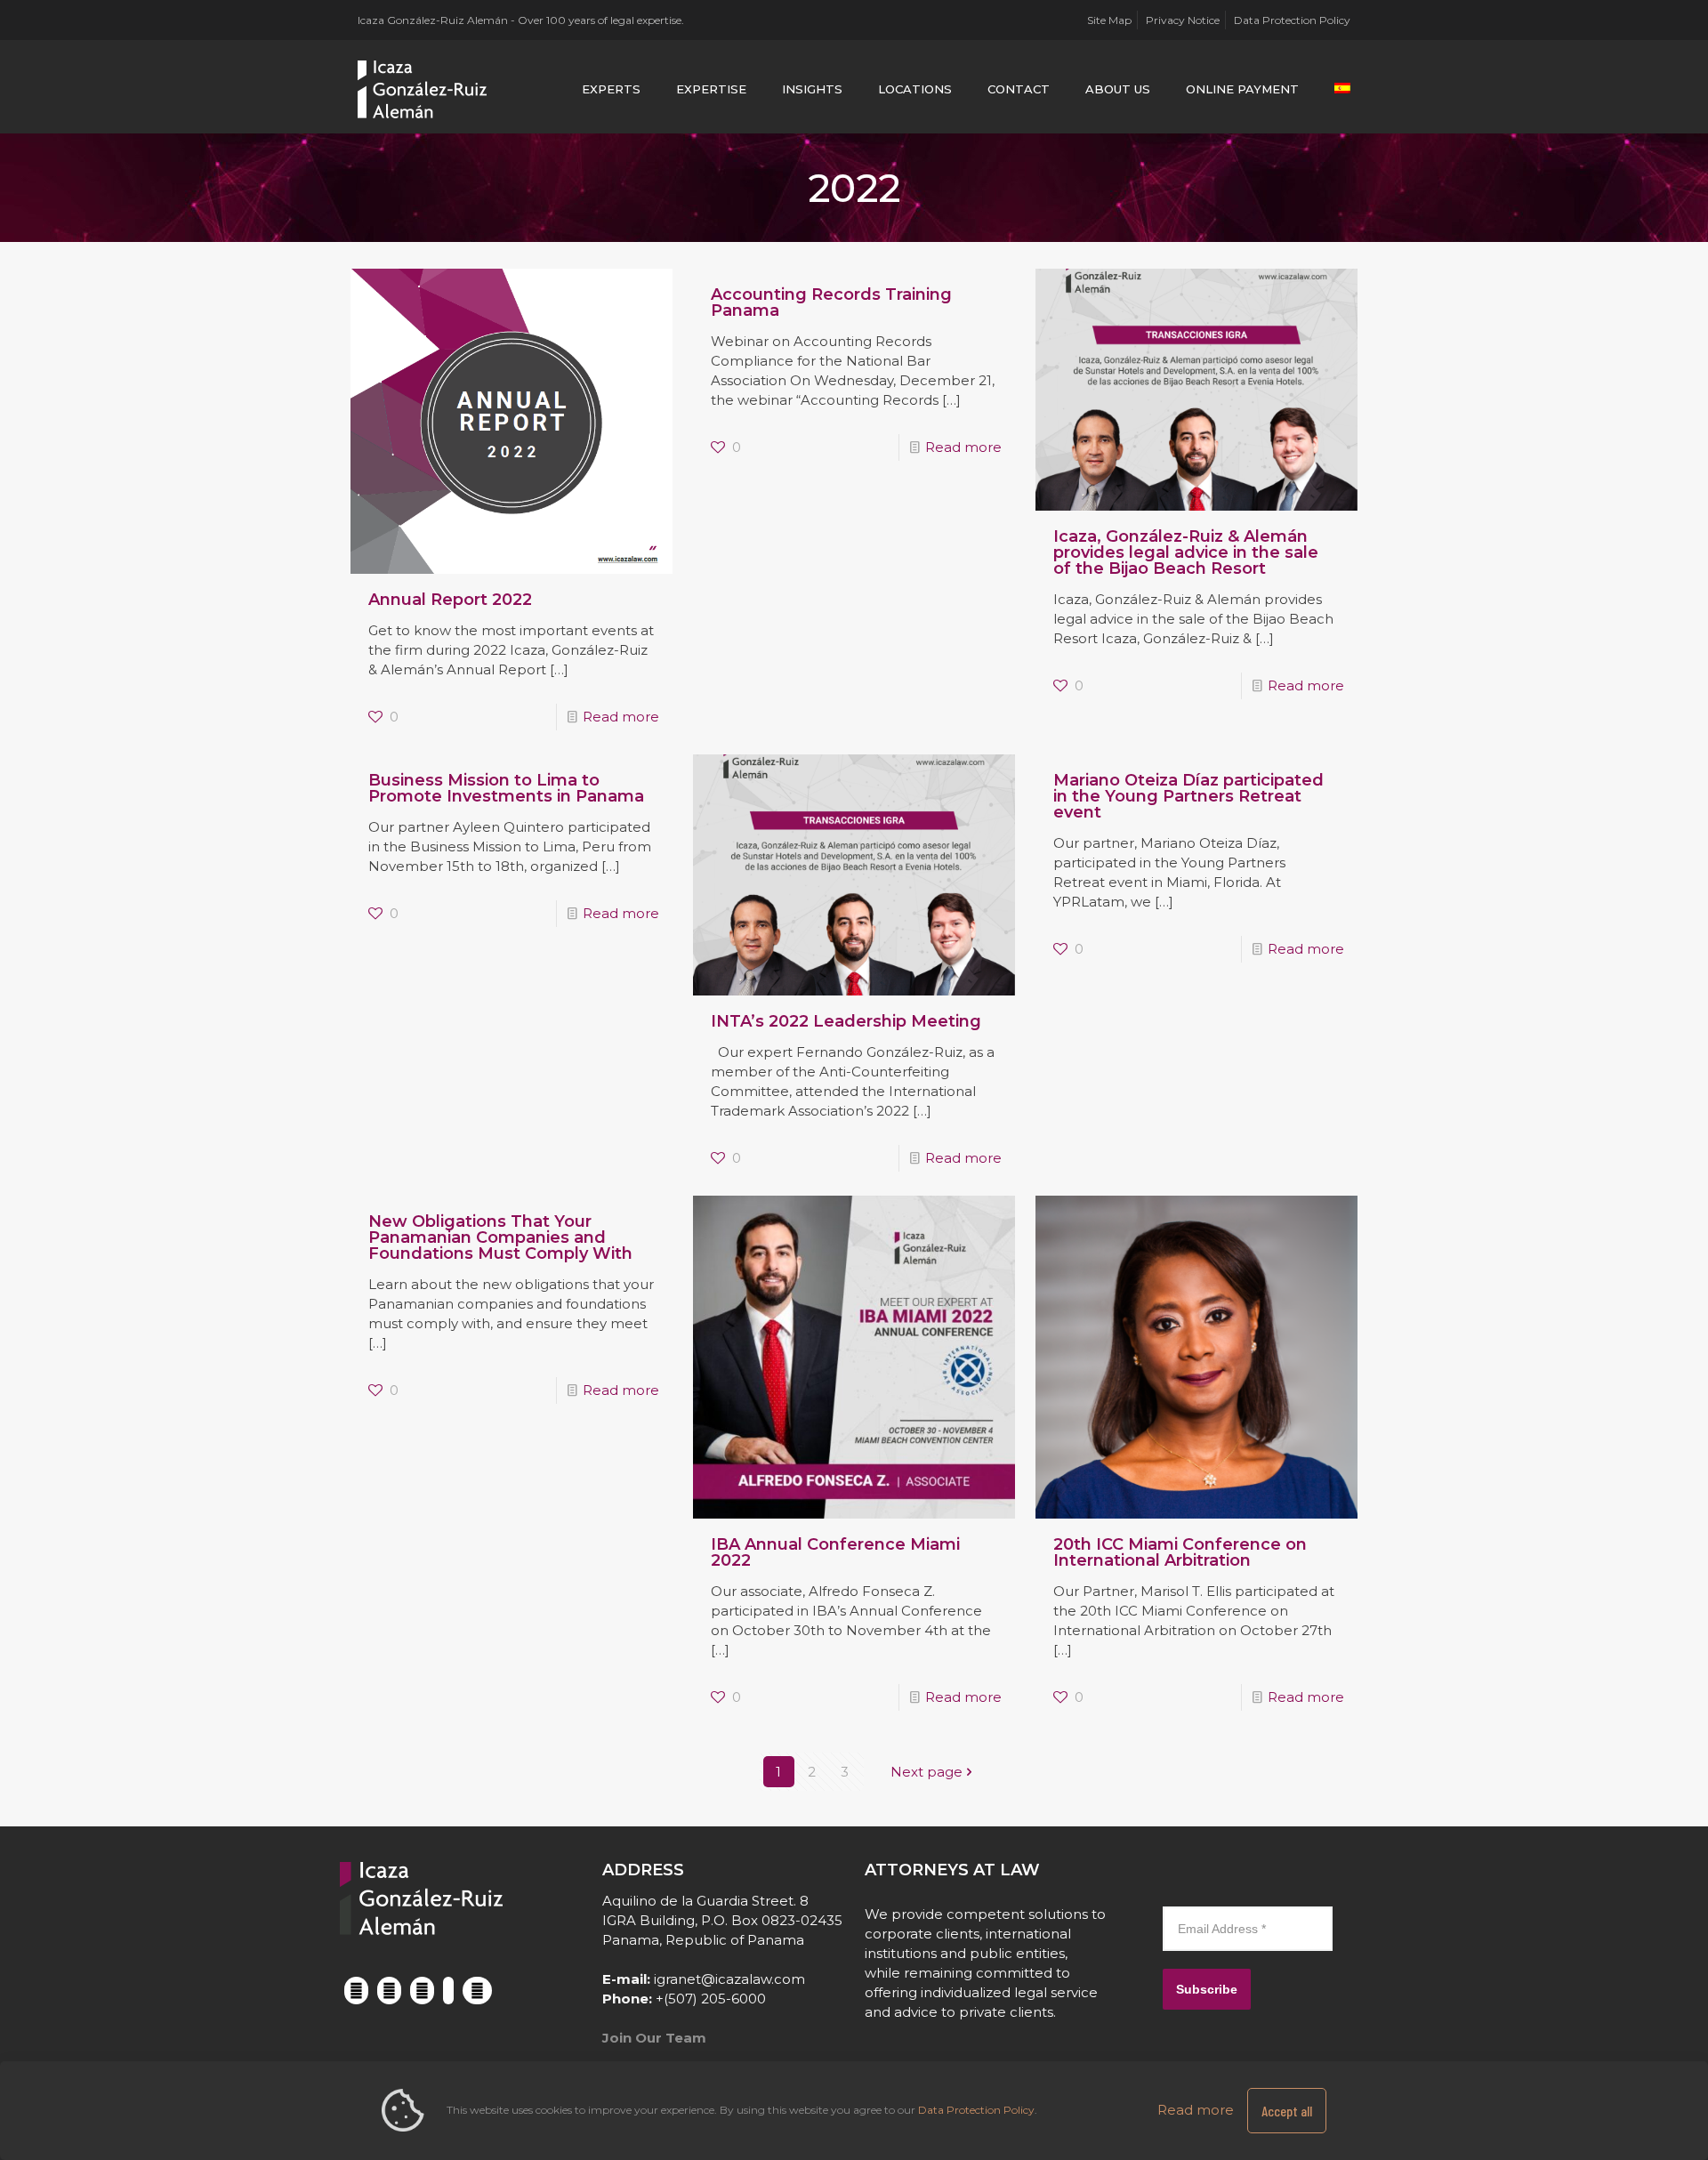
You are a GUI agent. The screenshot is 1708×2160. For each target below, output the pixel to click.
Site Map (1109, 20)
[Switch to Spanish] (1342, 89)
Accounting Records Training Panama (831, 302)
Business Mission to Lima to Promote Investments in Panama (506, 788)
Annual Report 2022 (450, 600)
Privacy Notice (1183, 20)
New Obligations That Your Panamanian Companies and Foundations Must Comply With (500, 1237)
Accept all (1287, 2111)
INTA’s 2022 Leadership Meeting (846, 1021)
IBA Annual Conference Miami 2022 (835, 1552)
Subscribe (1207, 1989)
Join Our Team (654, 2038)
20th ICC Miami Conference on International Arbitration (1180, 1552)
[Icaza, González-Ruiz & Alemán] (423, 89)
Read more (621, 717)
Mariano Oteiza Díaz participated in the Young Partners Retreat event (1188, 796)
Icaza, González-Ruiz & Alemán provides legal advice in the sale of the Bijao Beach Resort (1186, 552)
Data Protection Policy (1292, 20)
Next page (927, 1772)
